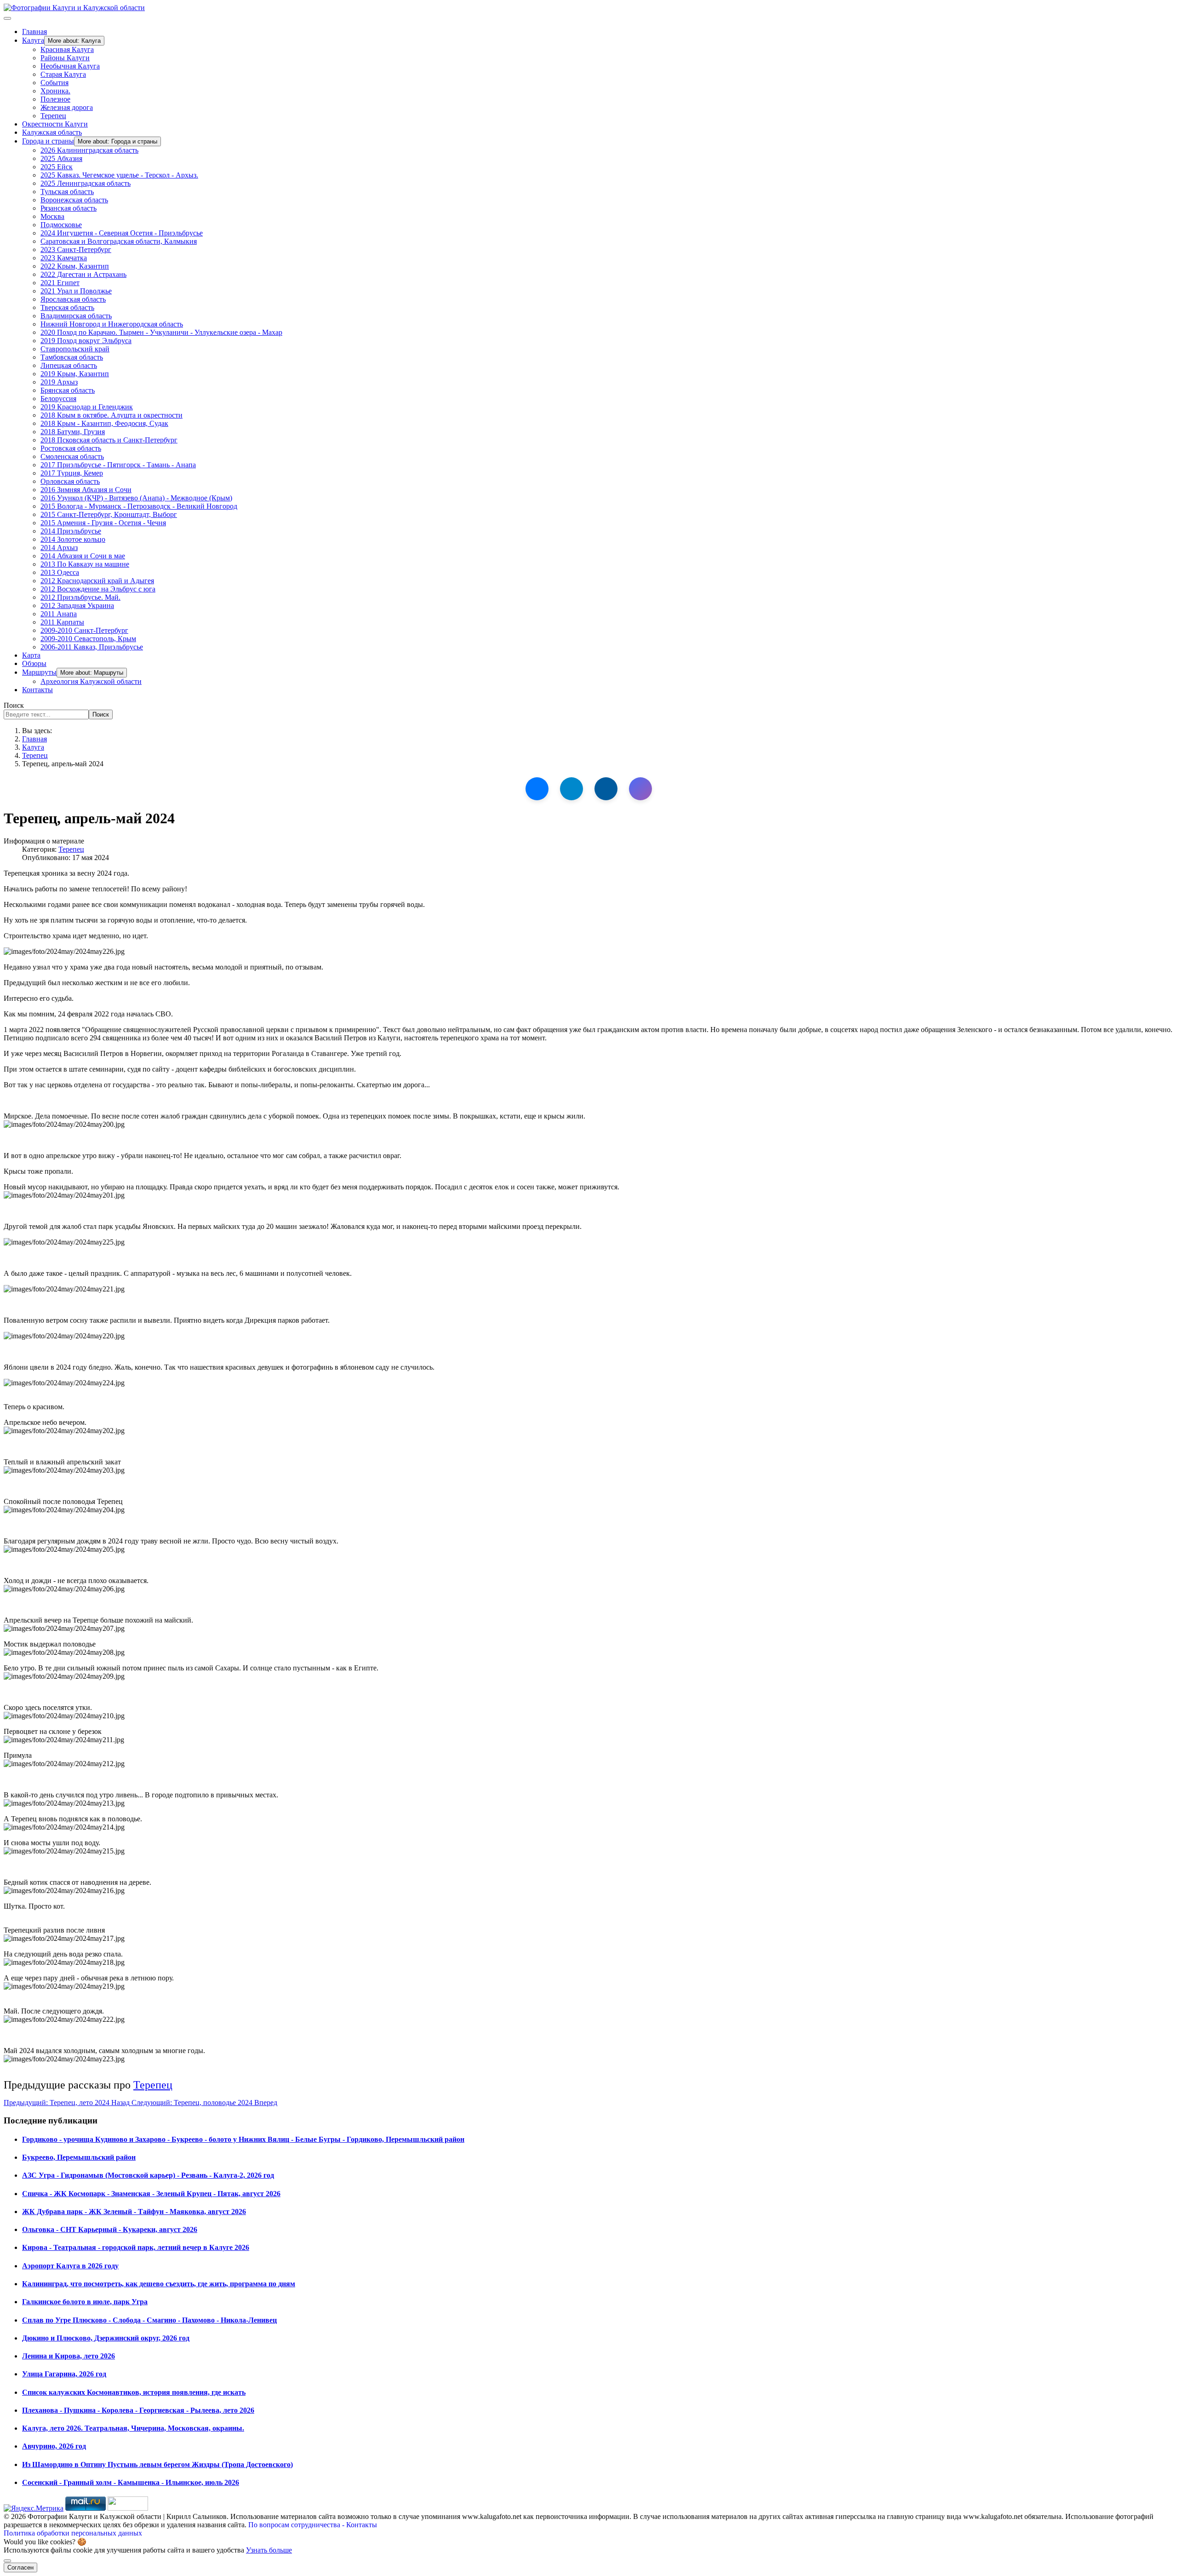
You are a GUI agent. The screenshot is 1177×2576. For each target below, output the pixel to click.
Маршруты (39, 672)
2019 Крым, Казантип (75, 374)
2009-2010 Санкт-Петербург (84, 630)
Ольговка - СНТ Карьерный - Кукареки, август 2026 (110, 2229)
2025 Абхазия (61, 158)
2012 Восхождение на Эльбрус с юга (98, 589)
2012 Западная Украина (77, 605)
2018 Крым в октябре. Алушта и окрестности (111, 415)
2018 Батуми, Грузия (73, 432)
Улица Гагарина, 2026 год (64, 2374)
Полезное (55, 99)
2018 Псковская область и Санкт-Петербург (109, 440)
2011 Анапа (59, 614)
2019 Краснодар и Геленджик (87, 407)
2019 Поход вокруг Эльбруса (86, 341)
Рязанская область (69, 208)
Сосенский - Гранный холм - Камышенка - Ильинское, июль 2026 (131, 2482)
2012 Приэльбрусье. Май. (80, 597)
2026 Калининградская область (89, 150)
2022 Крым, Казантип (75, 266)
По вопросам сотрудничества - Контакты (313, 2525)
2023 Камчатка (64, 258)
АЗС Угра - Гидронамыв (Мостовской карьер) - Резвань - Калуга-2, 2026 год (148, 2175)
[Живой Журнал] (606, 789)
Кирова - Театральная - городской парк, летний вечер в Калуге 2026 (136, 2247)
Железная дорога (67, 107)
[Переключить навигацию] (7, 18)
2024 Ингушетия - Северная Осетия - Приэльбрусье (122, 233)
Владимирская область (76, 316)
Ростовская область (71, 448)
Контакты (37, 690)
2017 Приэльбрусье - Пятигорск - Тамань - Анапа (118, 465)
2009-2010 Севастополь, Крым (88, 639)
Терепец (53, 116)
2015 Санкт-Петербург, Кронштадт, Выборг (109, 514)
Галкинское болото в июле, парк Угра (85, 2302)
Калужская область (52, 132)
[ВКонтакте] (537, 789)
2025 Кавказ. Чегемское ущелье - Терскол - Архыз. (119, 175)
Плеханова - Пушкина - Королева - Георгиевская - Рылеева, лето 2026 (138, 2410)
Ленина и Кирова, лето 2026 (69, 2356)
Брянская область (68, 390)
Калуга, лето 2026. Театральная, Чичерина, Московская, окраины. (133, 2428)
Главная (34, 32)
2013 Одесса (60, 572)
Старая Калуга (63, 74)
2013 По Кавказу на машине (85, 564)
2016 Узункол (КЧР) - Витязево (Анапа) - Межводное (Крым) (136, 498)
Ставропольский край (75, 349)
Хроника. (55, 91)
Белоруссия (58, 399)
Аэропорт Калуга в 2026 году (70, 2266)
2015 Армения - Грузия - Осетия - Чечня (103, 523)
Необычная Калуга (70, 66)
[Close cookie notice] (7, 2561)
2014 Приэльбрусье (71, 531)
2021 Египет (60, 283)
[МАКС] (640, 789)
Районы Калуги (65, 58)
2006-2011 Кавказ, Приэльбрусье (92, 647)
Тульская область (67, 192)
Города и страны (48, 141)
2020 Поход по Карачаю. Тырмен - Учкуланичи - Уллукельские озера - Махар (161, 332)
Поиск (14, 705)
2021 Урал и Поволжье (76, 291)
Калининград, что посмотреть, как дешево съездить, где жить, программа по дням (159, 2284)
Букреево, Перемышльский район (79, 2157)
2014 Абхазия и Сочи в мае (83, 556)
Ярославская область (73, 299)
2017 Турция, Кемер (72, 473)
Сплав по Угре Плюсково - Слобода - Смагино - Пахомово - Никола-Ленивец (149, 2320)
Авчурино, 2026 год (54, 2446)
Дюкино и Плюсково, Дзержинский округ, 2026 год (106, 2338)
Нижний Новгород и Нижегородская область (112, 324)
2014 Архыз (59, 548)
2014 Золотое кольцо (73, 539)
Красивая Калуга (67, 49)
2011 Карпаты (62, 622)
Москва (52, 216)
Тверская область (67, 307)
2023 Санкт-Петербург (76, 250)
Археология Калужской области (91, 681)
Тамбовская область (72, 357)
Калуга (33, 40)
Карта (31, 655)
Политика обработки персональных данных (73, 2533)
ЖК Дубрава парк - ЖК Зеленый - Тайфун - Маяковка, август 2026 (134, 2212)
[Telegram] (571, 789)
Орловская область (70, 481)
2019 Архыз (59, 382)
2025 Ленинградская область (86, 183)
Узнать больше (269, 2550)
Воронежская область (74, 200)
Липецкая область (69, 365)
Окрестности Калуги (55, 124)
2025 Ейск (57, 167)
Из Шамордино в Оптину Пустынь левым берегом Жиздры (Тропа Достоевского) (157, 2464)
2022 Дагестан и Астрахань (83, 274)
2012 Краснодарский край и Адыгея (97, 581)
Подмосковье (61, 225)
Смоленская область (72, 456)
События (54, 83)
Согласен (20, 2567)
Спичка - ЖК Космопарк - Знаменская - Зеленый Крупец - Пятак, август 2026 (151, 2194)
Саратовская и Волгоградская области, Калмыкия (119, 241)
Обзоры (34, 663)
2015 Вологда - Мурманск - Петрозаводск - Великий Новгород (139, 506)
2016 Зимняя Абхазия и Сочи (86, 490)
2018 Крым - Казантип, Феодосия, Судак (104, 423)
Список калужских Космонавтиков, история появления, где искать (134, 2392)
